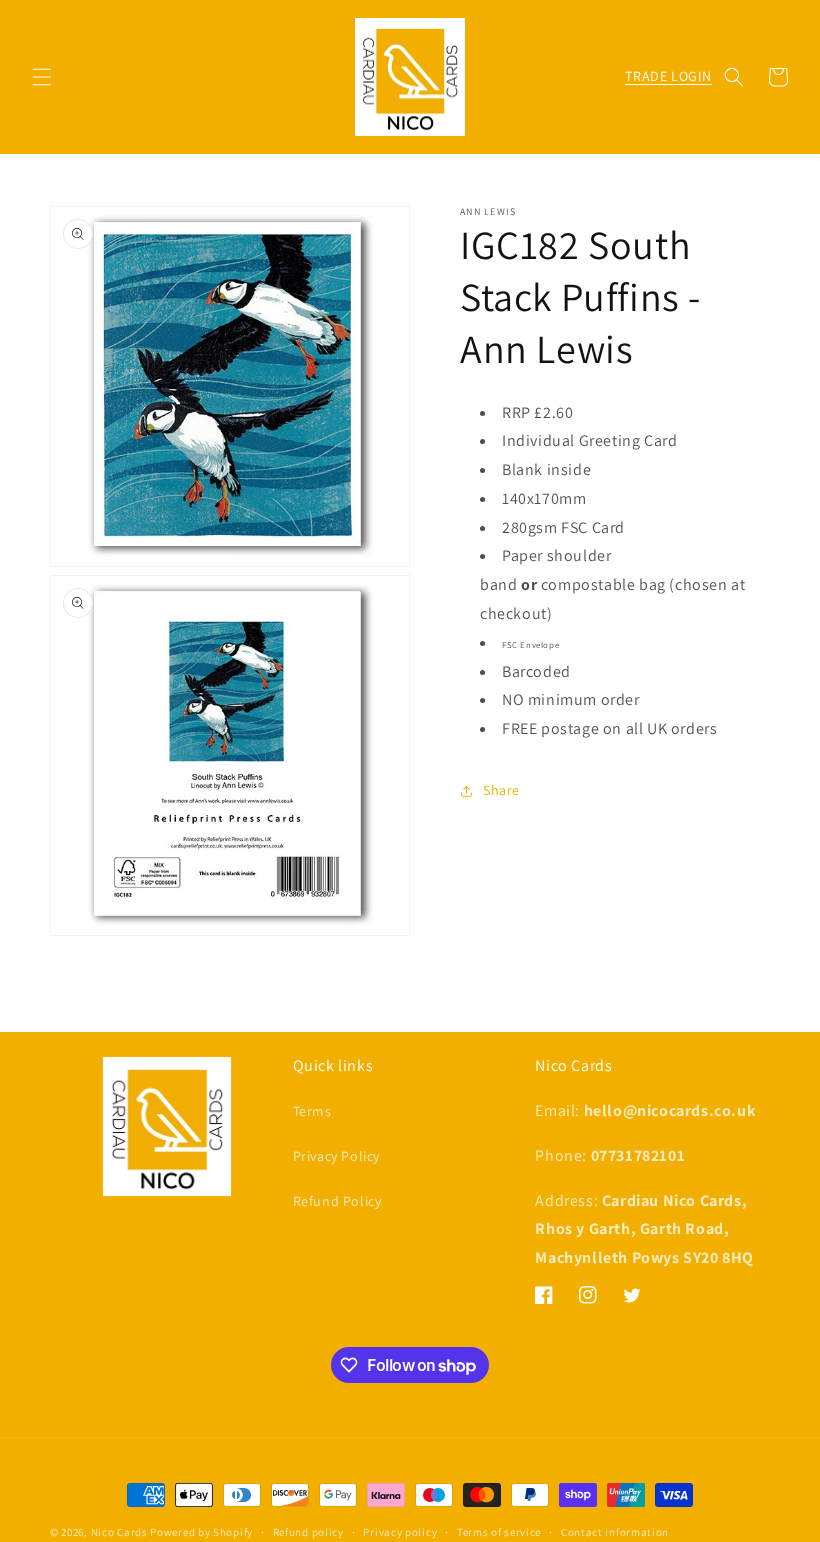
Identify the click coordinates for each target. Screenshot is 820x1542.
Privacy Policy (336, 1156)
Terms (312, 1111)
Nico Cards (119, 1532)
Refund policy (308, 1532)
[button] (42, 77)
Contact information (615, 1532)
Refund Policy (337, 1201)
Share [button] (501, 790)
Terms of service (499, 1532)
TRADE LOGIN (668, 76)
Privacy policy (400, 1532)
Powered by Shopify (201, 1532)
